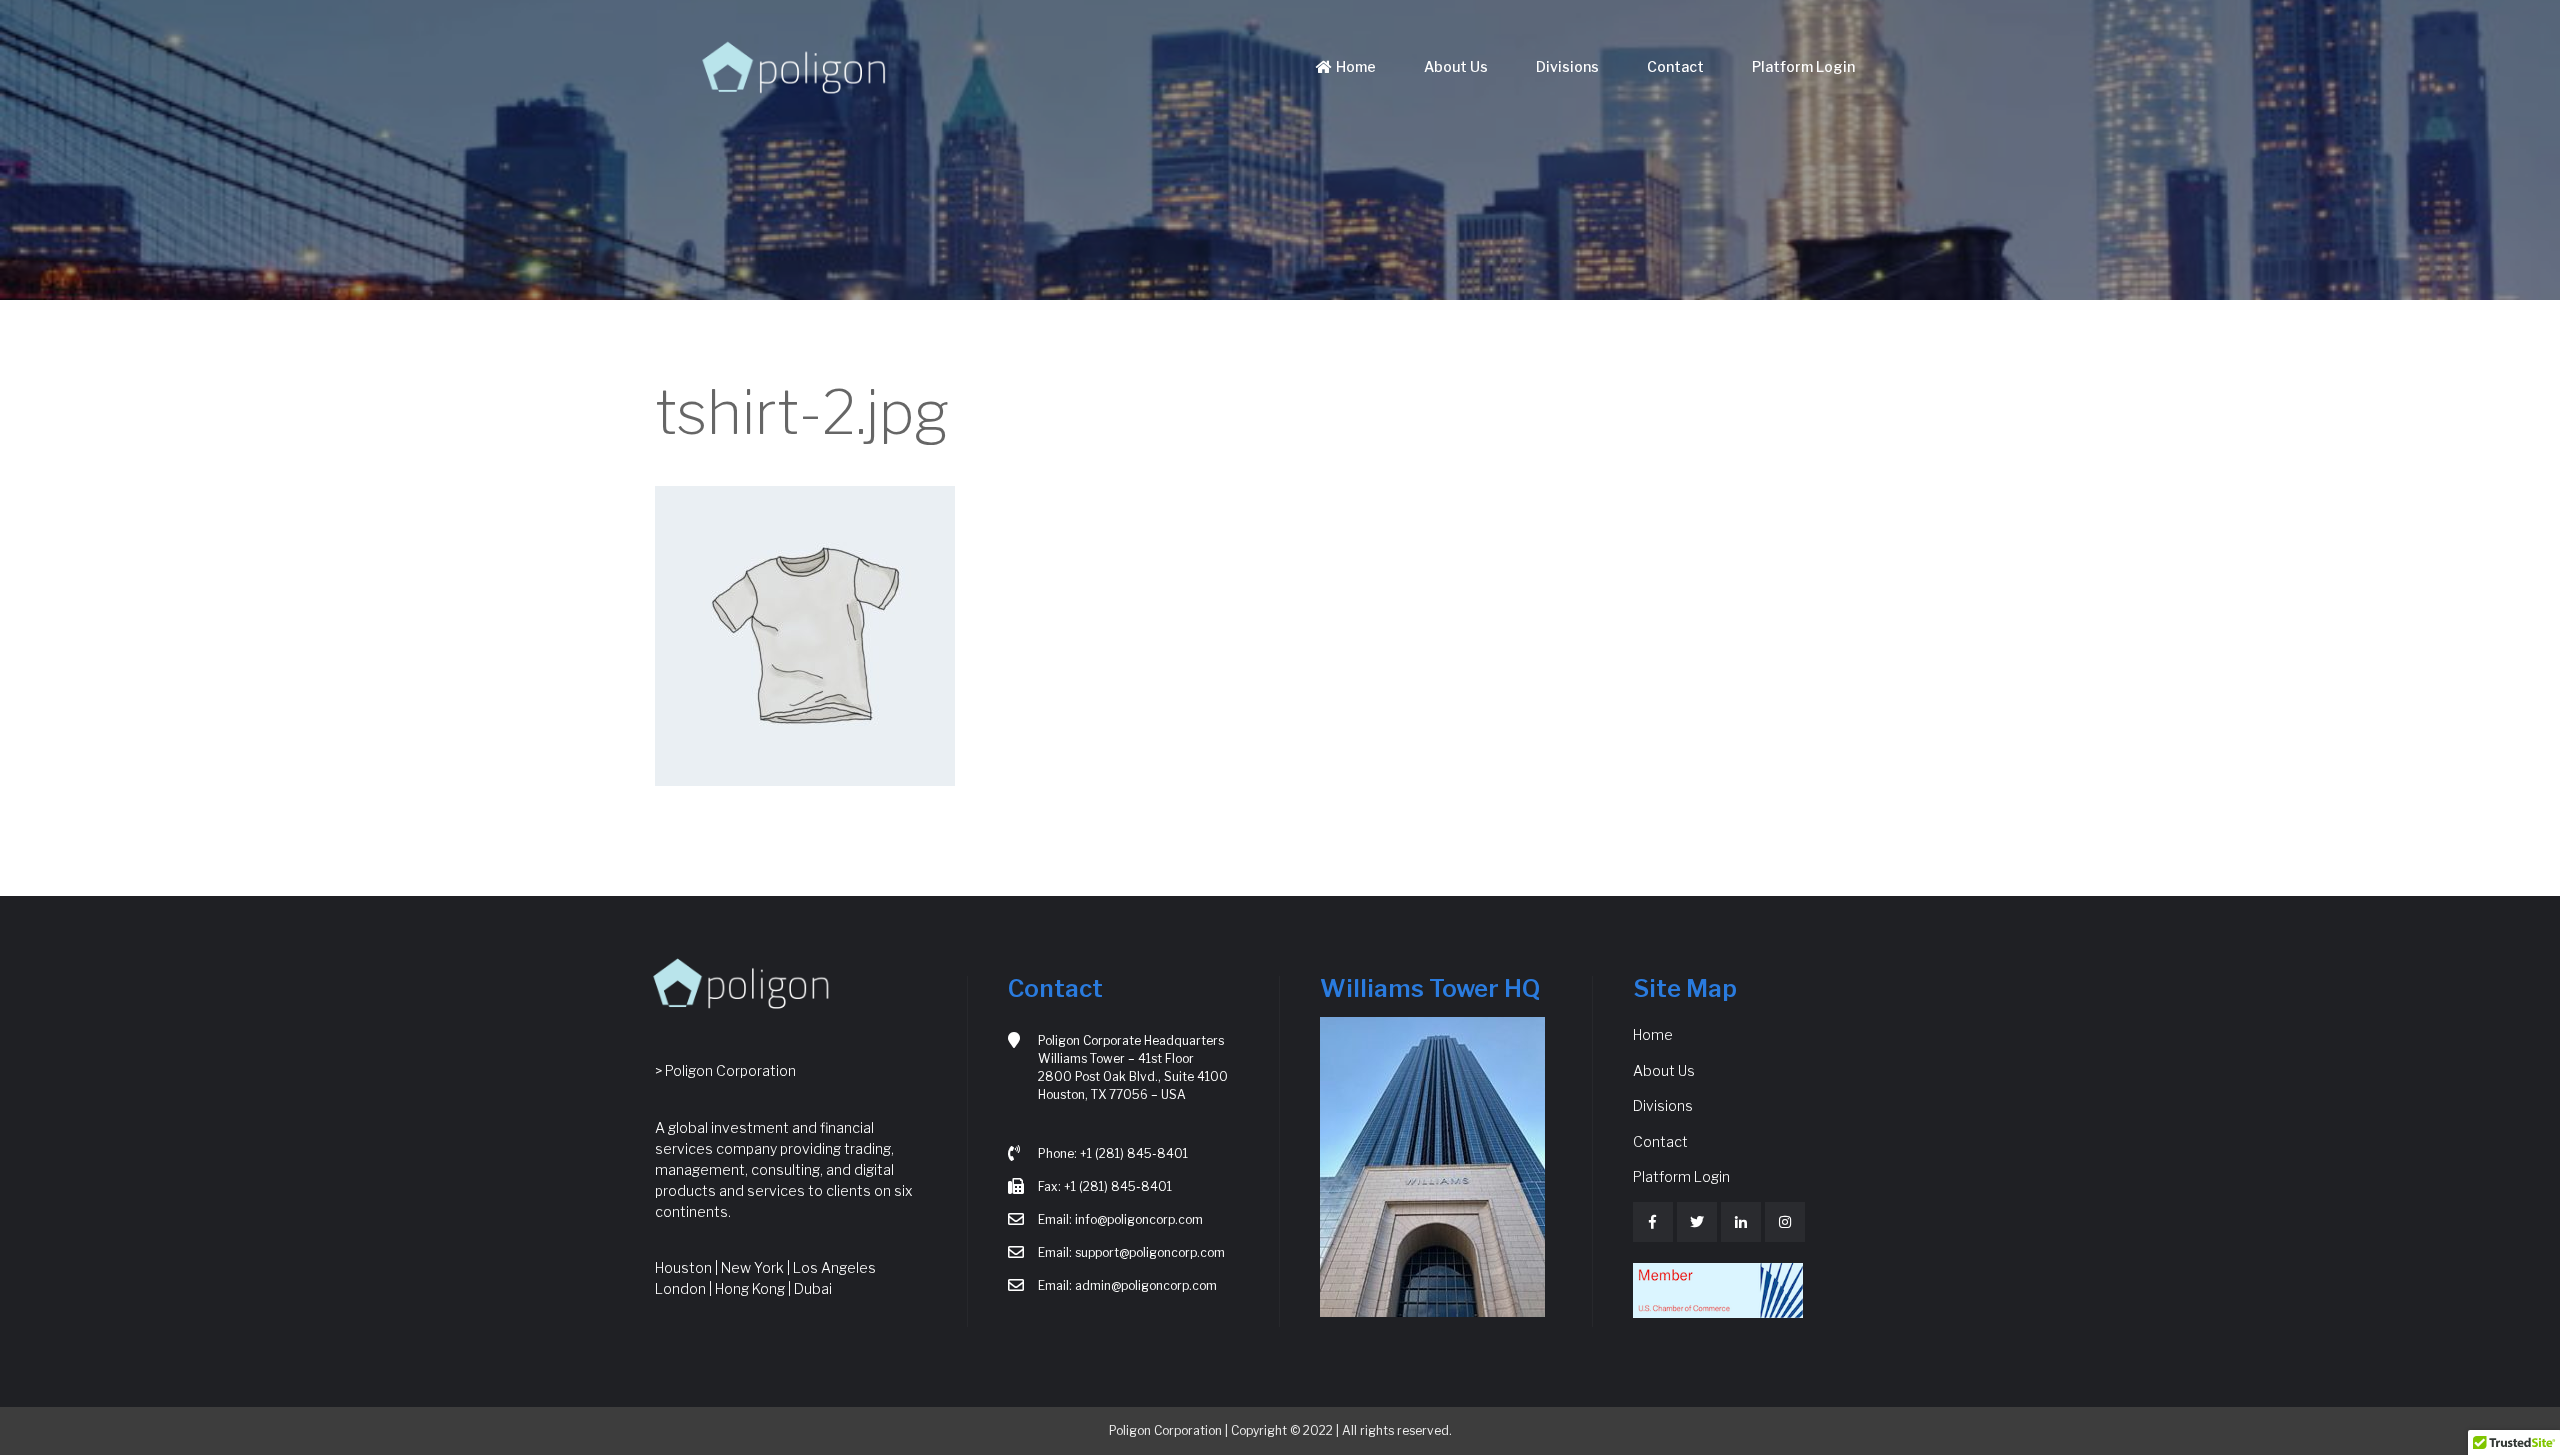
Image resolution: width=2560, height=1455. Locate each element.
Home (1356, 66)
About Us (1456, 66)
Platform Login (1803, 66)
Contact (1675, 66)
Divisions (1567, 66)
